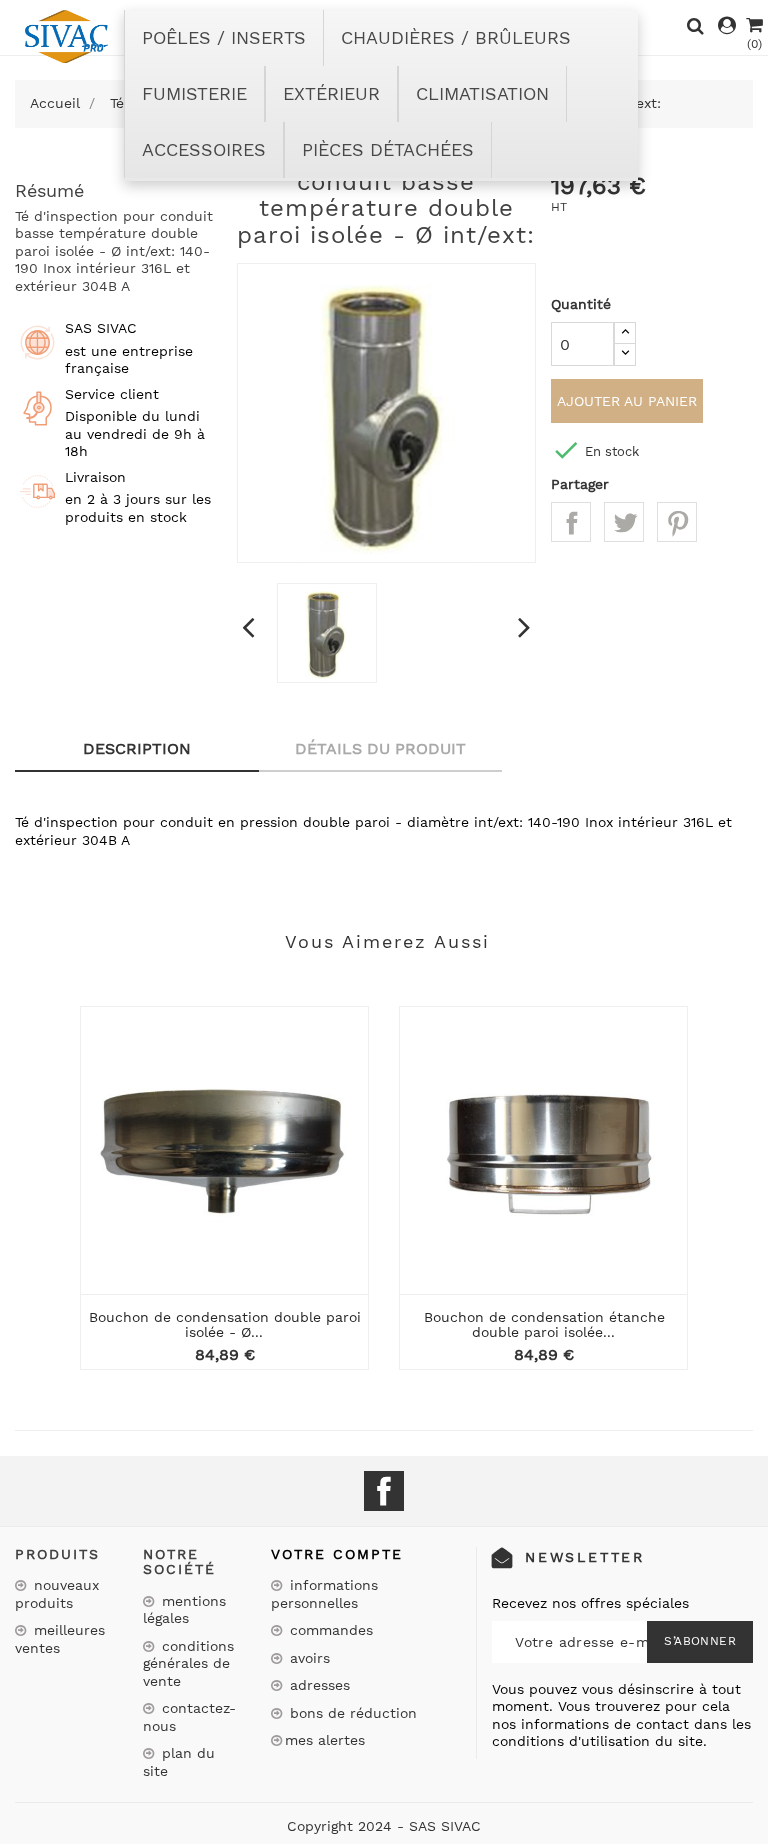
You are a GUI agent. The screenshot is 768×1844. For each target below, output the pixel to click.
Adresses (317, 1685)
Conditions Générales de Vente (188, 1663)
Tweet (624, 522)
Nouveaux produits (57, 1594)
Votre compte (337, 1554)
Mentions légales (184, 1610)
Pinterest (677, 522)
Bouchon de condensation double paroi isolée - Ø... (225, 1324)
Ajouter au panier (627, 401)
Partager (571, 522)
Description (137, 748)
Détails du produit (380, 748)
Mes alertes (325, 1740)
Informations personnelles (324, 1594)
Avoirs (307, 1658)
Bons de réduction (351, 1713)
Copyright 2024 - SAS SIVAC (384, 1826)
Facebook (384, 1491)
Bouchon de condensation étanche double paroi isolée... (544, 1324)
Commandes (329, 1630)
